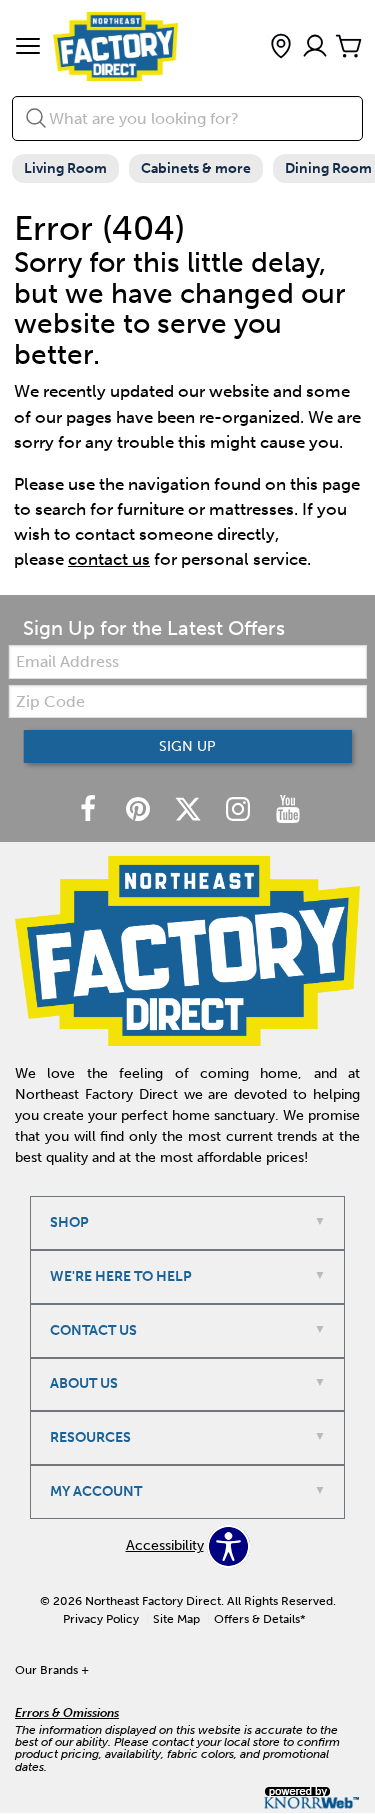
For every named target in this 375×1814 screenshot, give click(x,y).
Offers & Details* (260, 1619)
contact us (109, 559)
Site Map (176, 1619)
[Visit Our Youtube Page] (288, 810)
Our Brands (52, 1670)
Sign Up (187, 746)
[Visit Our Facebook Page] (90, 810)
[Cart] (349, 47)
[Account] (315, 47)
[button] (28, 48)
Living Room (65, 168)
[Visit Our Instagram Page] (240, 810)
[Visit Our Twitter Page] (190, 810)
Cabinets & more (196, 168)
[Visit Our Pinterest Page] (140, 810)
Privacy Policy (101, 1619)
